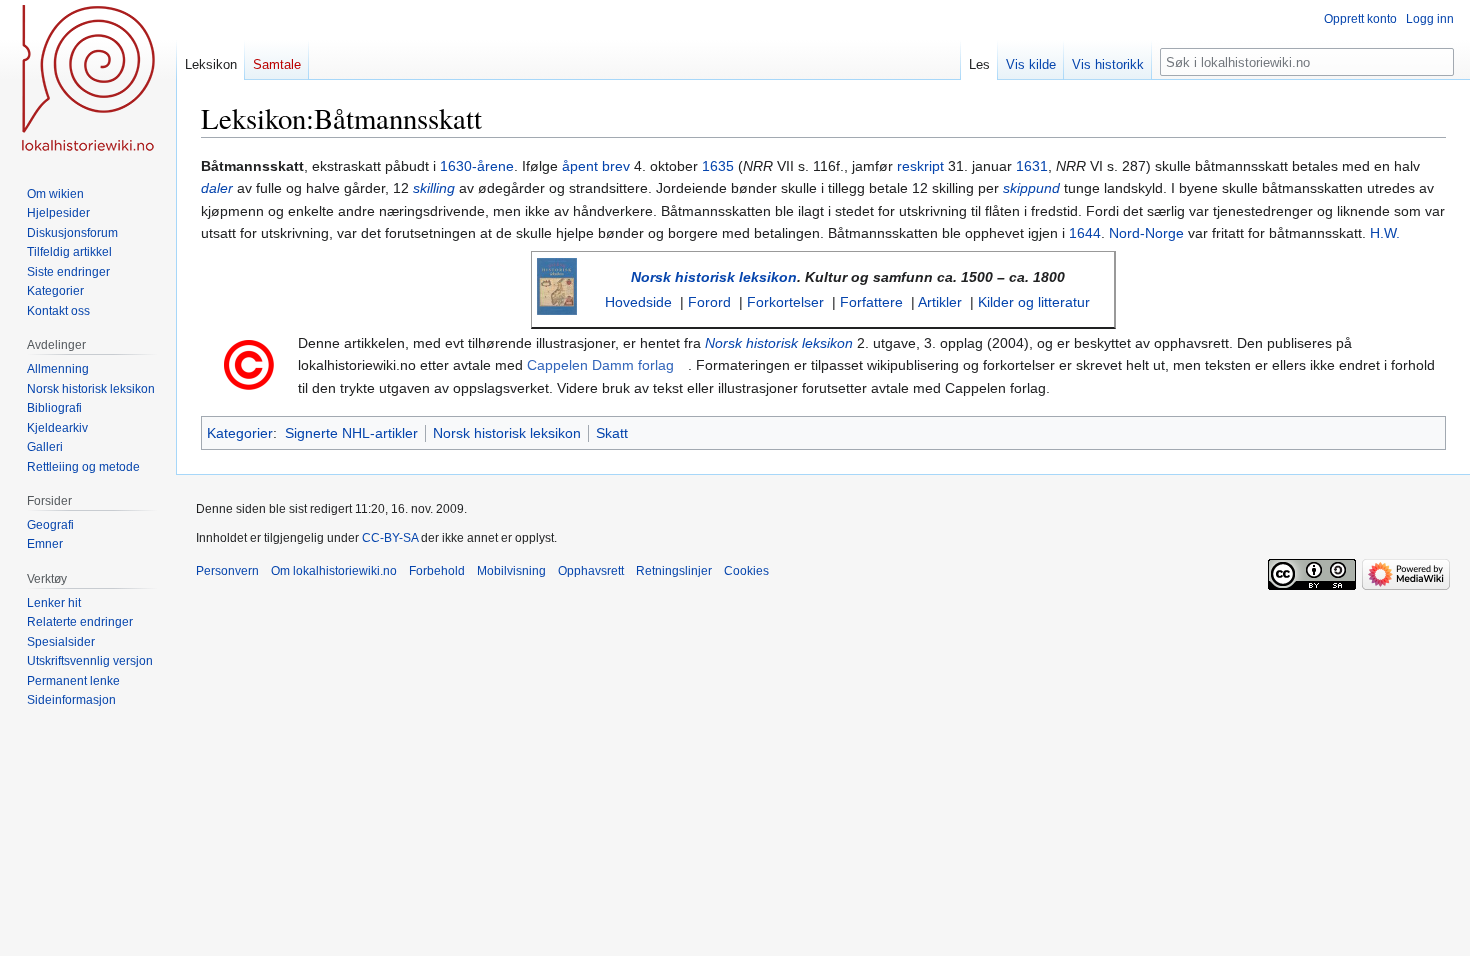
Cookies (746, 571)
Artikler (940, 302)
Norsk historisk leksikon (714, 277)
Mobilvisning (511, 571)
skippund (1031, 188)
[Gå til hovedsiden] (88, 80)
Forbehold (437, 571)
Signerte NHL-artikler (351, 433)
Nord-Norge (1146, 233)
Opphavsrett (591, 571)
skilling (434, 188)
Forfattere (871, 302)
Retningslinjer (674, 571)
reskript (920, 166)
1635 (718, 166)
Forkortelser (785, 302)
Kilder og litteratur (1034, 302)
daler (217, 188)
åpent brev (596, 166)
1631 (1032, 166)
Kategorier (240, 433)
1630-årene (477, 166)
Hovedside (638, 302)
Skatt (612, 433)
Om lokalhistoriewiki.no (334, 571)
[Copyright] (249, 364)
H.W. (1385, 233)
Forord (709, 302)
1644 (1085, 233)
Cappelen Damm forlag (600, 365)
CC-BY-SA (390, 538)
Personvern (227, 571)
